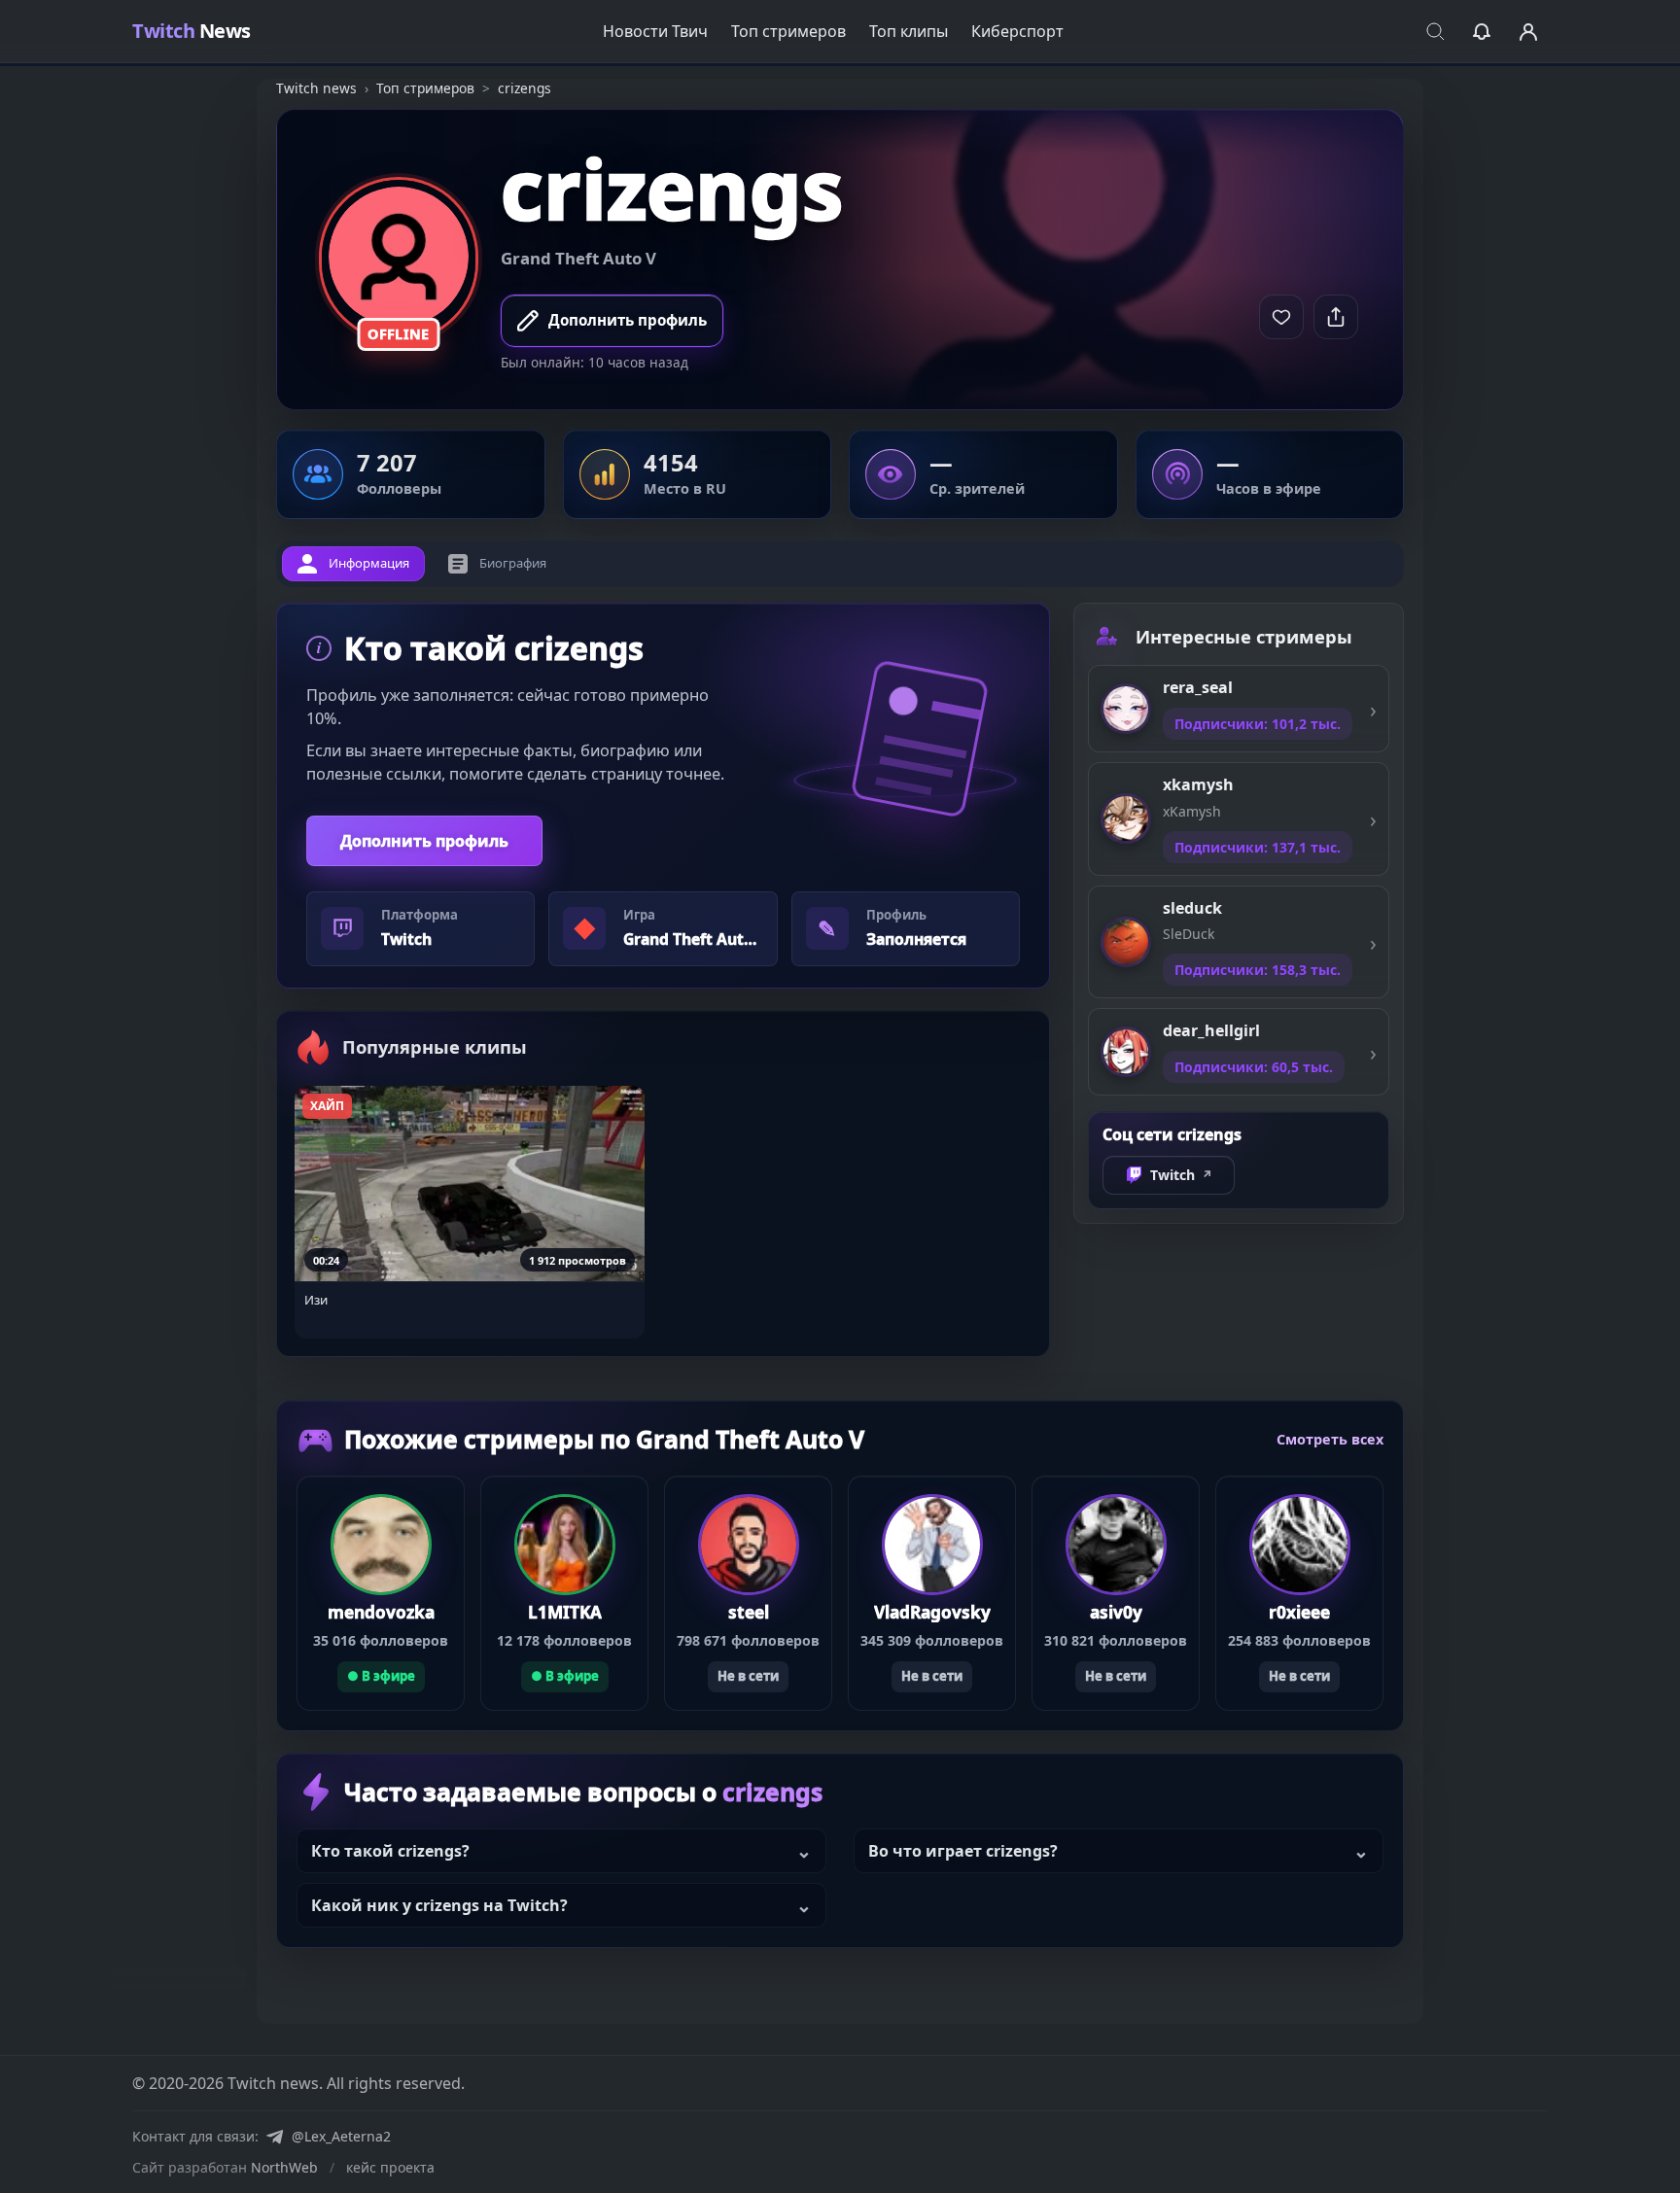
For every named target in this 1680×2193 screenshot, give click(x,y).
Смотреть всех (1330, 1439)
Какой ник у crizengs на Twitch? (439, 1905)
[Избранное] (1482, 31)
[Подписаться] (1281, 317)
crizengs (672, 188)
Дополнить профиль (424, 841)
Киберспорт (1017, 31)
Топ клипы (909, 31)
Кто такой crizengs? (390, 1851)
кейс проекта (390, 2167)
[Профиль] (1528, 31)
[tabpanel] (663, 980)
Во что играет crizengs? (963, 1851)
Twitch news (316, 88)
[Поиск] (1435, 31)
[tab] (353, 564)
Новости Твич (655, 31)
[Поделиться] (1336, 317)
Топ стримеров (788, 31)
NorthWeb (284, 2167)
